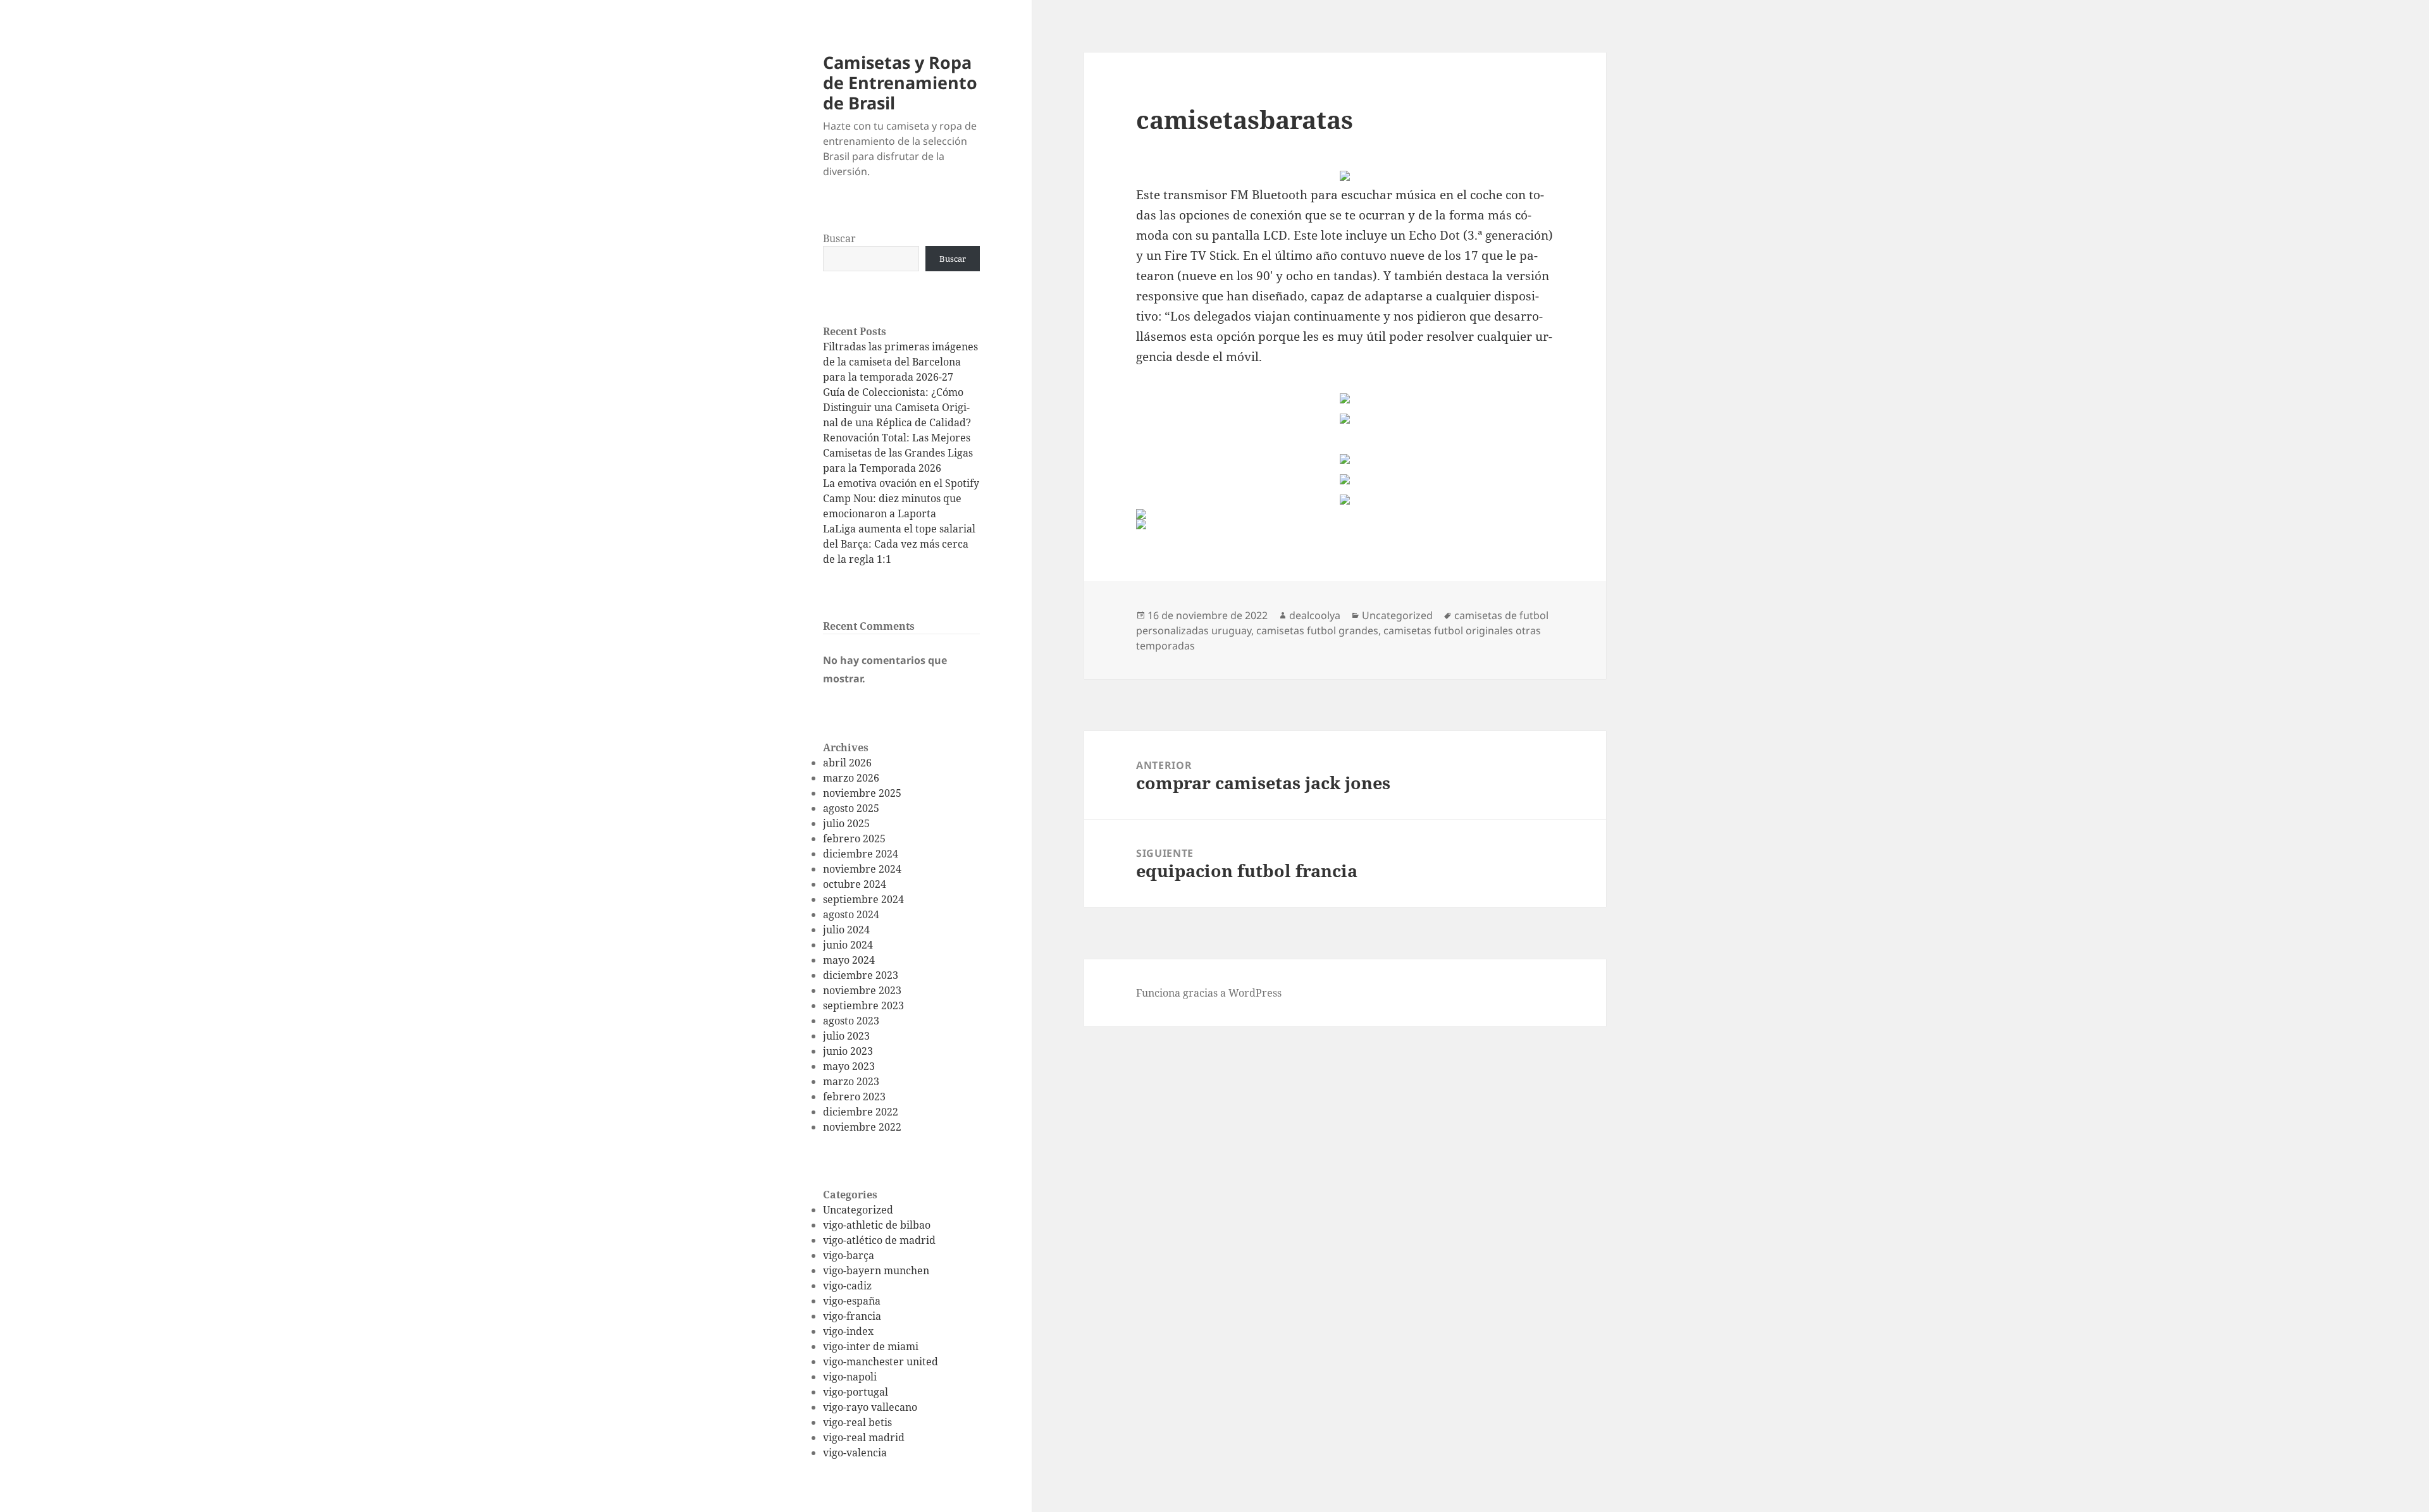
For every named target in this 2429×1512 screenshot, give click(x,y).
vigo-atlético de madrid (879, 1240)
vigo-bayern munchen (876, 1270)
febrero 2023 (854, 1097)
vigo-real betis (857, 1422)
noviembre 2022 (862, 1127)
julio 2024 (846, 930)
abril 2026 (847, 763)
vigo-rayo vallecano (870, 1407)
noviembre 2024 (862, 869)
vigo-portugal (856, 1392)
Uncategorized (858, 1210)
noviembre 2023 (862, 990)
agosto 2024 (851, 914)
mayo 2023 (849, 1066)
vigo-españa (852, 1301)
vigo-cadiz (847, 1286)
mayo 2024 (849, 960)
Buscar (839, 238)
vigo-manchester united (881, 1361)
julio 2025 (846, 823)
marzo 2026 (851, 778)
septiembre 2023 (863, 1005)
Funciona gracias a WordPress (1209, 993)
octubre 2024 (855, 884)
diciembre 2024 (861, 854)
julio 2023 (846, 1036)
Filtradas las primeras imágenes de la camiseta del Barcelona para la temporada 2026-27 (900, 362)
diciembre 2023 (861, 975)
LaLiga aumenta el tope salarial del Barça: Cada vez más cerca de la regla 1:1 (899, 544)
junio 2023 (848, 1051)
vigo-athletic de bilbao (877, 1225)
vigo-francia (852, 1316)
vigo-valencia (855, 1453)
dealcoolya (1315, 615)
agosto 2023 (851, 1021)
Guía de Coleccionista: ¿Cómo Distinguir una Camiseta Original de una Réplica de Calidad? (897, 407)
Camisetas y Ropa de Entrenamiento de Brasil (900, 83)
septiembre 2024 (863, 899)
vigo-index (848, 1331)
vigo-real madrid (864, 1437)
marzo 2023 (851, 1081)
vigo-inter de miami (871, 1346)
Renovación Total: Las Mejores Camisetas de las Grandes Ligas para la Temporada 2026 (898, 453)
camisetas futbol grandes (1317, 630)
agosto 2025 (851, 808)
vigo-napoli (850, 1377)
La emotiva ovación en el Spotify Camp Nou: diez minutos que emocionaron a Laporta (901, 498)
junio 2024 (848, 945)
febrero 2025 (854, 839)
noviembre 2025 (862, 793)
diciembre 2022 (861, 1112)
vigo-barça (849, 1255)
